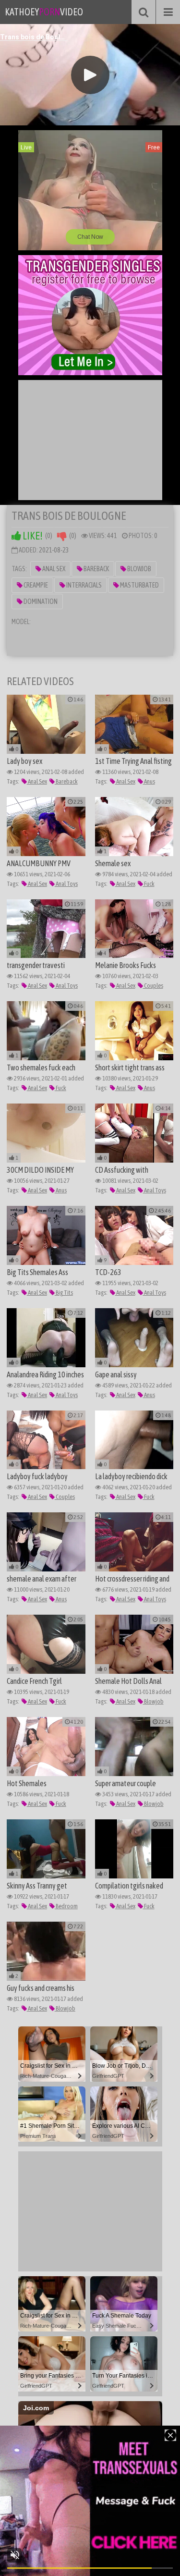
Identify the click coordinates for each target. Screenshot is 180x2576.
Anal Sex (53, 569)
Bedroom (66, 1906)
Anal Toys (66, 884)
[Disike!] (62, 536)
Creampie (35, 585)
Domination (40, 601)
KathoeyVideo (44, 12)
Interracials (84, 585)
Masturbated (139, 585)
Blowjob (139, 569)
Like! (32, 536)
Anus (149, 781)
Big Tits (64, 1293)
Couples (153, 986)
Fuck (149, 884)
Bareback (96, 569)
